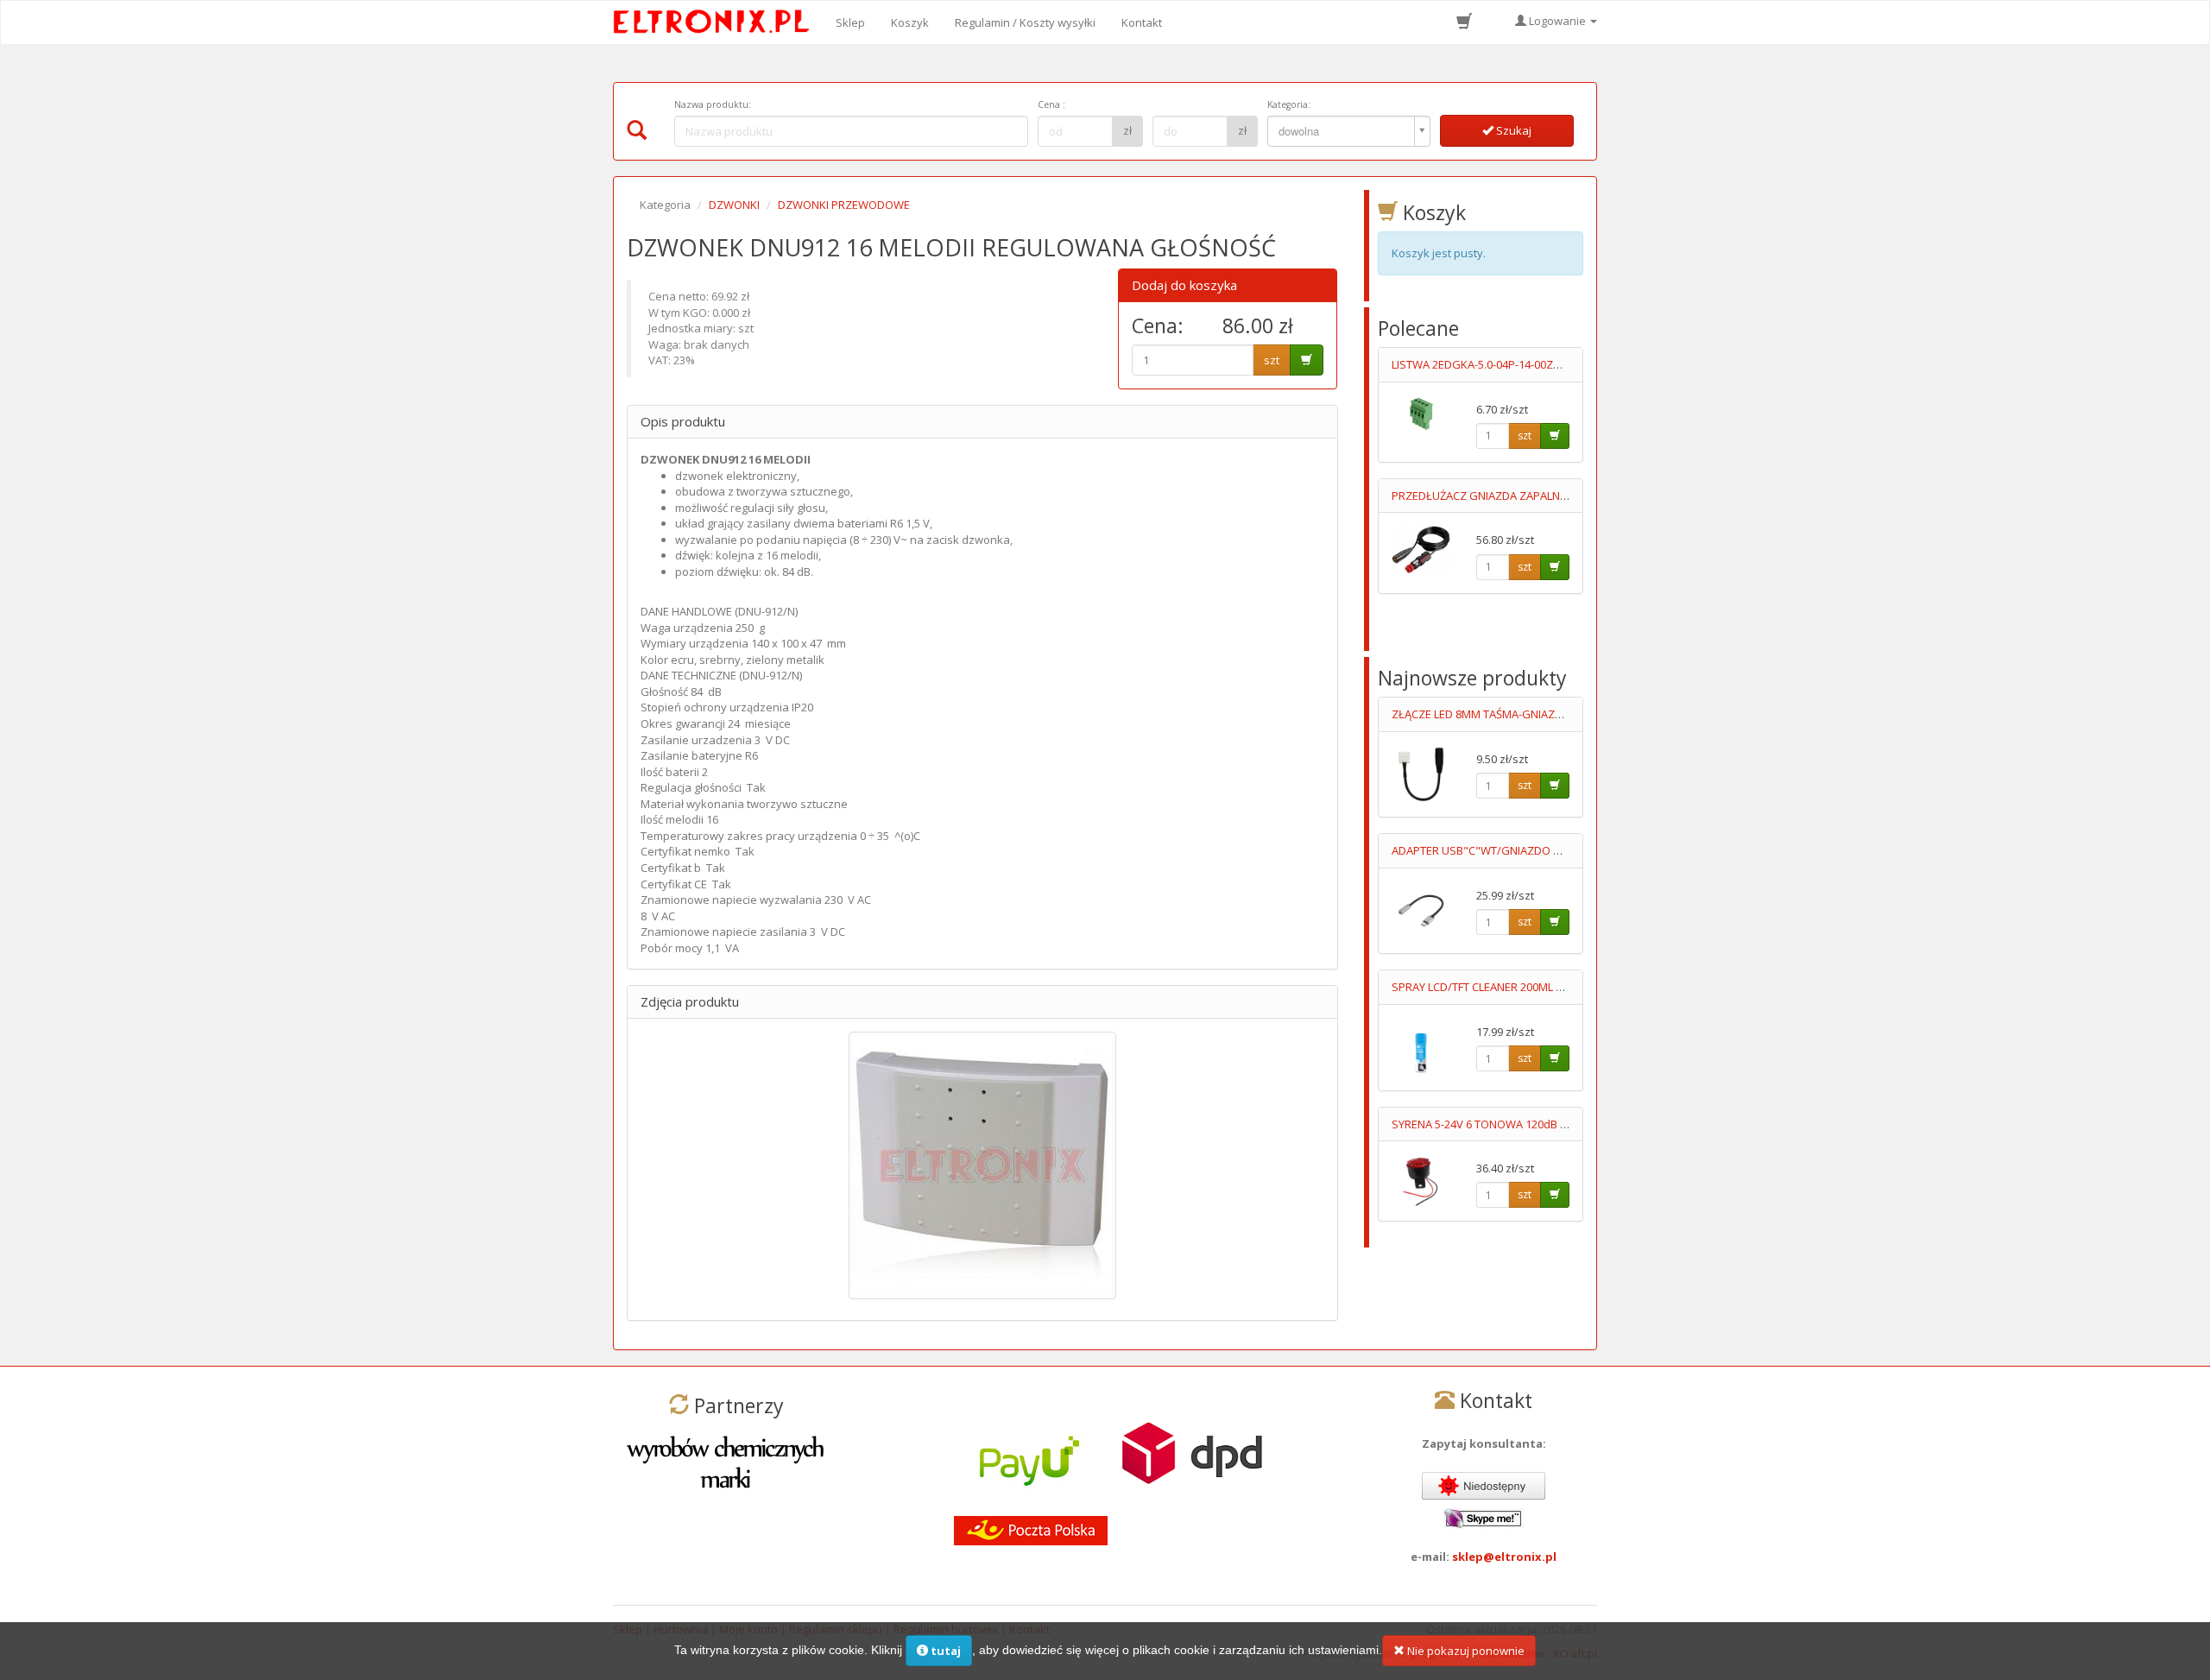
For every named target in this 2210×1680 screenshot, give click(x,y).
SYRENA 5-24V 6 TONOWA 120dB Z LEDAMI (1500, 1124)
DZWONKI (734, 205)
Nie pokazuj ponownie (1465, 1651)
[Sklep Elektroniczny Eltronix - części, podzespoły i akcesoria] (717, 22)
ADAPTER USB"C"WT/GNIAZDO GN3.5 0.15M (1504, 850)
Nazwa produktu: (713, 104)
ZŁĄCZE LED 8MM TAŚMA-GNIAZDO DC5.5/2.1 (1507, 714)
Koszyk (910, 22)
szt (1272, 360)
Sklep (850, 22)
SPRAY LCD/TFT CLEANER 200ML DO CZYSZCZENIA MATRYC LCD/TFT (1563, 987)
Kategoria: (1289, 104)
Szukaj (1512, 130)
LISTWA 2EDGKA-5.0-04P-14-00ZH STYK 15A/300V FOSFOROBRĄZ (1556, 364)
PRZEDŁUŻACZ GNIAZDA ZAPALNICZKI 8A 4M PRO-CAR (1530, 496)
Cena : (1051, 104)
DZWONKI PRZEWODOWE (844, 205)
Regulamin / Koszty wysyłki (1025, 22)
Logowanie (1557, 21)
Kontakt (1142, 22)
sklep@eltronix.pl (1504, 1557)
